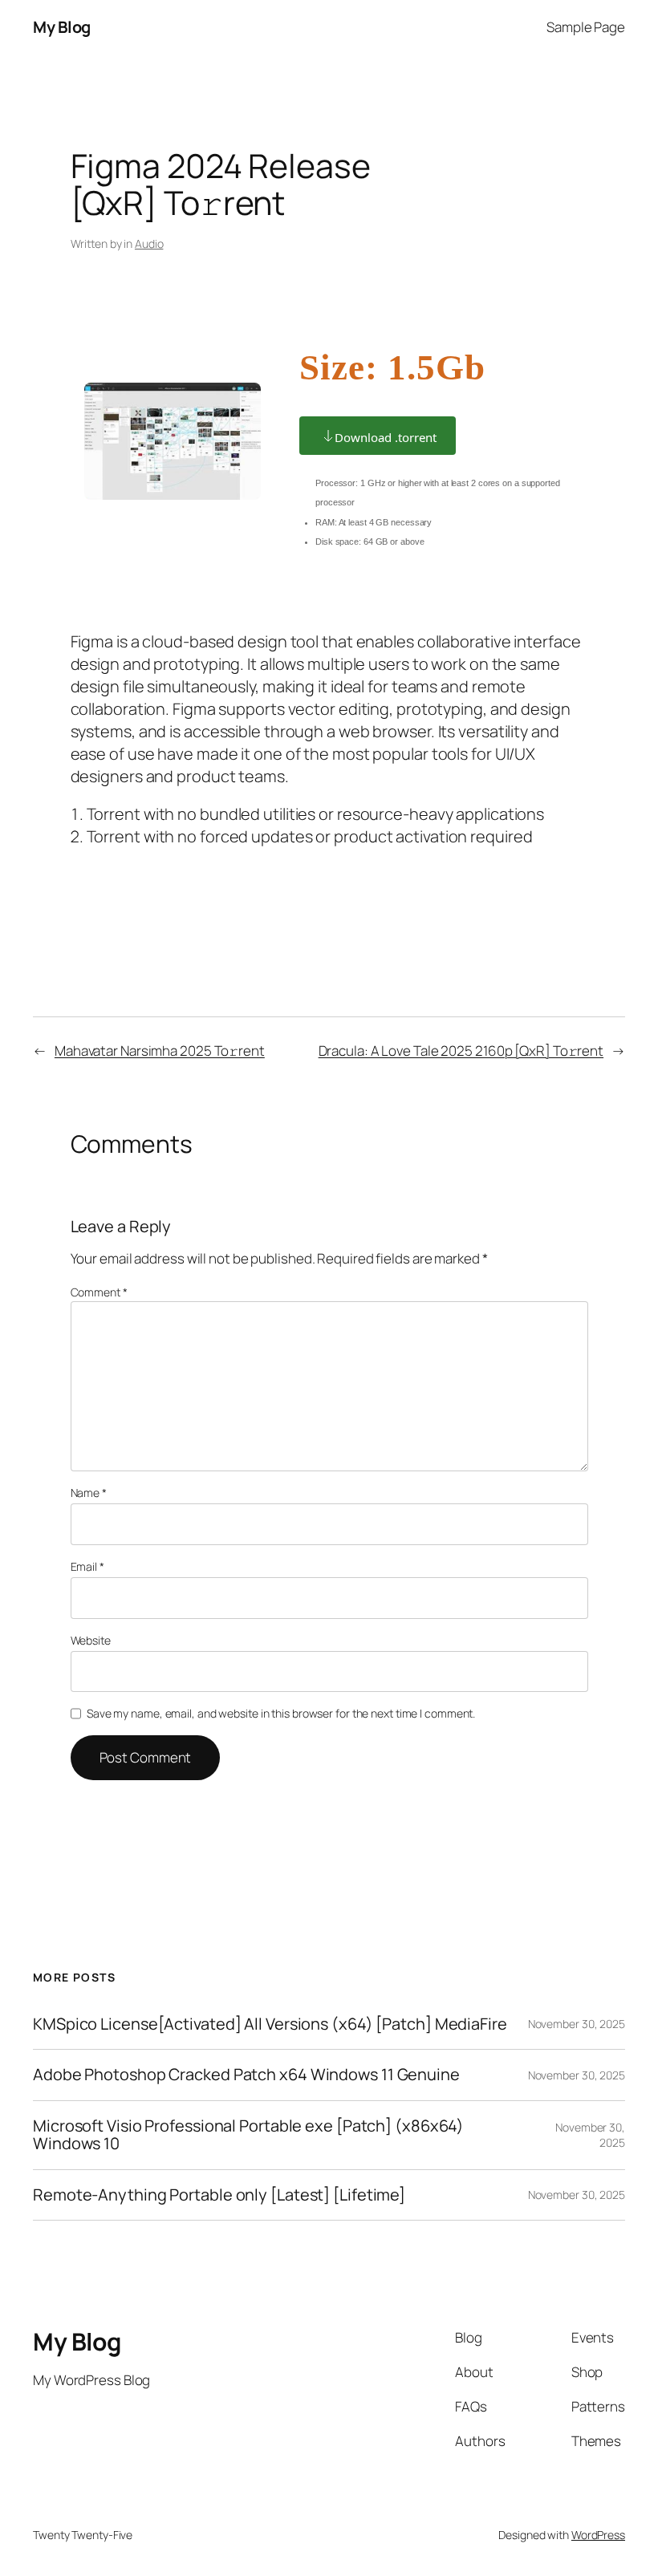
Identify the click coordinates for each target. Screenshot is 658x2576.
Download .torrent (386, 437)
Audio (149, 243)
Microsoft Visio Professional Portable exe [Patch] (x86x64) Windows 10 (248, 2135)
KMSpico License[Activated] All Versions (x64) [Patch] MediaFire (270, 2024)
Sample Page (586, 27)
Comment (99, 1292)
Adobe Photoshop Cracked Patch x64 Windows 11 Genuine (246, 2075)
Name (89, 1493)
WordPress (598, 2535)
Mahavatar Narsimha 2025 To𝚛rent (160, 1051)
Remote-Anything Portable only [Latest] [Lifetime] (219, 2195)
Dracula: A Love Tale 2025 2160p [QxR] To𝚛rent (461, 1051)
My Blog (62, 27)
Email (87, 1566)
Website (91, 1640)
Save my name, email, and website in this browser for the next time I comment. (281, 1713)
